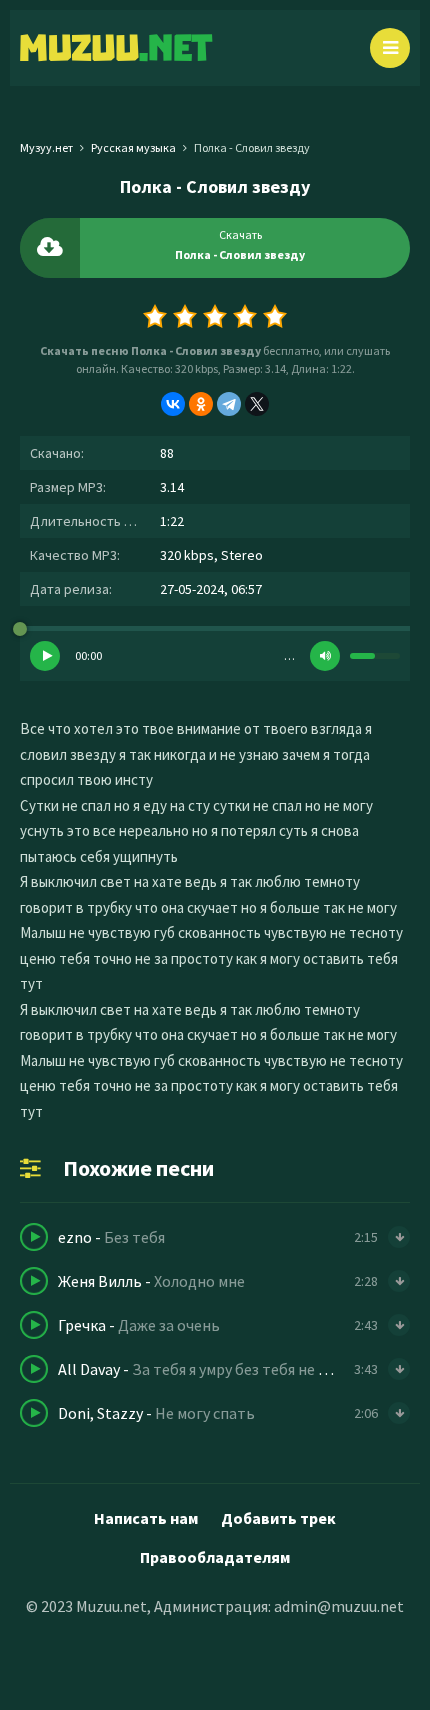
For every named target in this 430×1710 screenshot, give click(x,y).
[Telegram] (229, 404)
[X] (257, 404)
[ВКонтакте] (173, 404)
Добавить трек (278, 1518)
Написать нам (146, 1518)
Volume (325, 656)
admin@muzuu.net (339, 1606)
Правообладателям (215, 1557)
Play (45, 656)
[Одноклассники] (201, 404)
